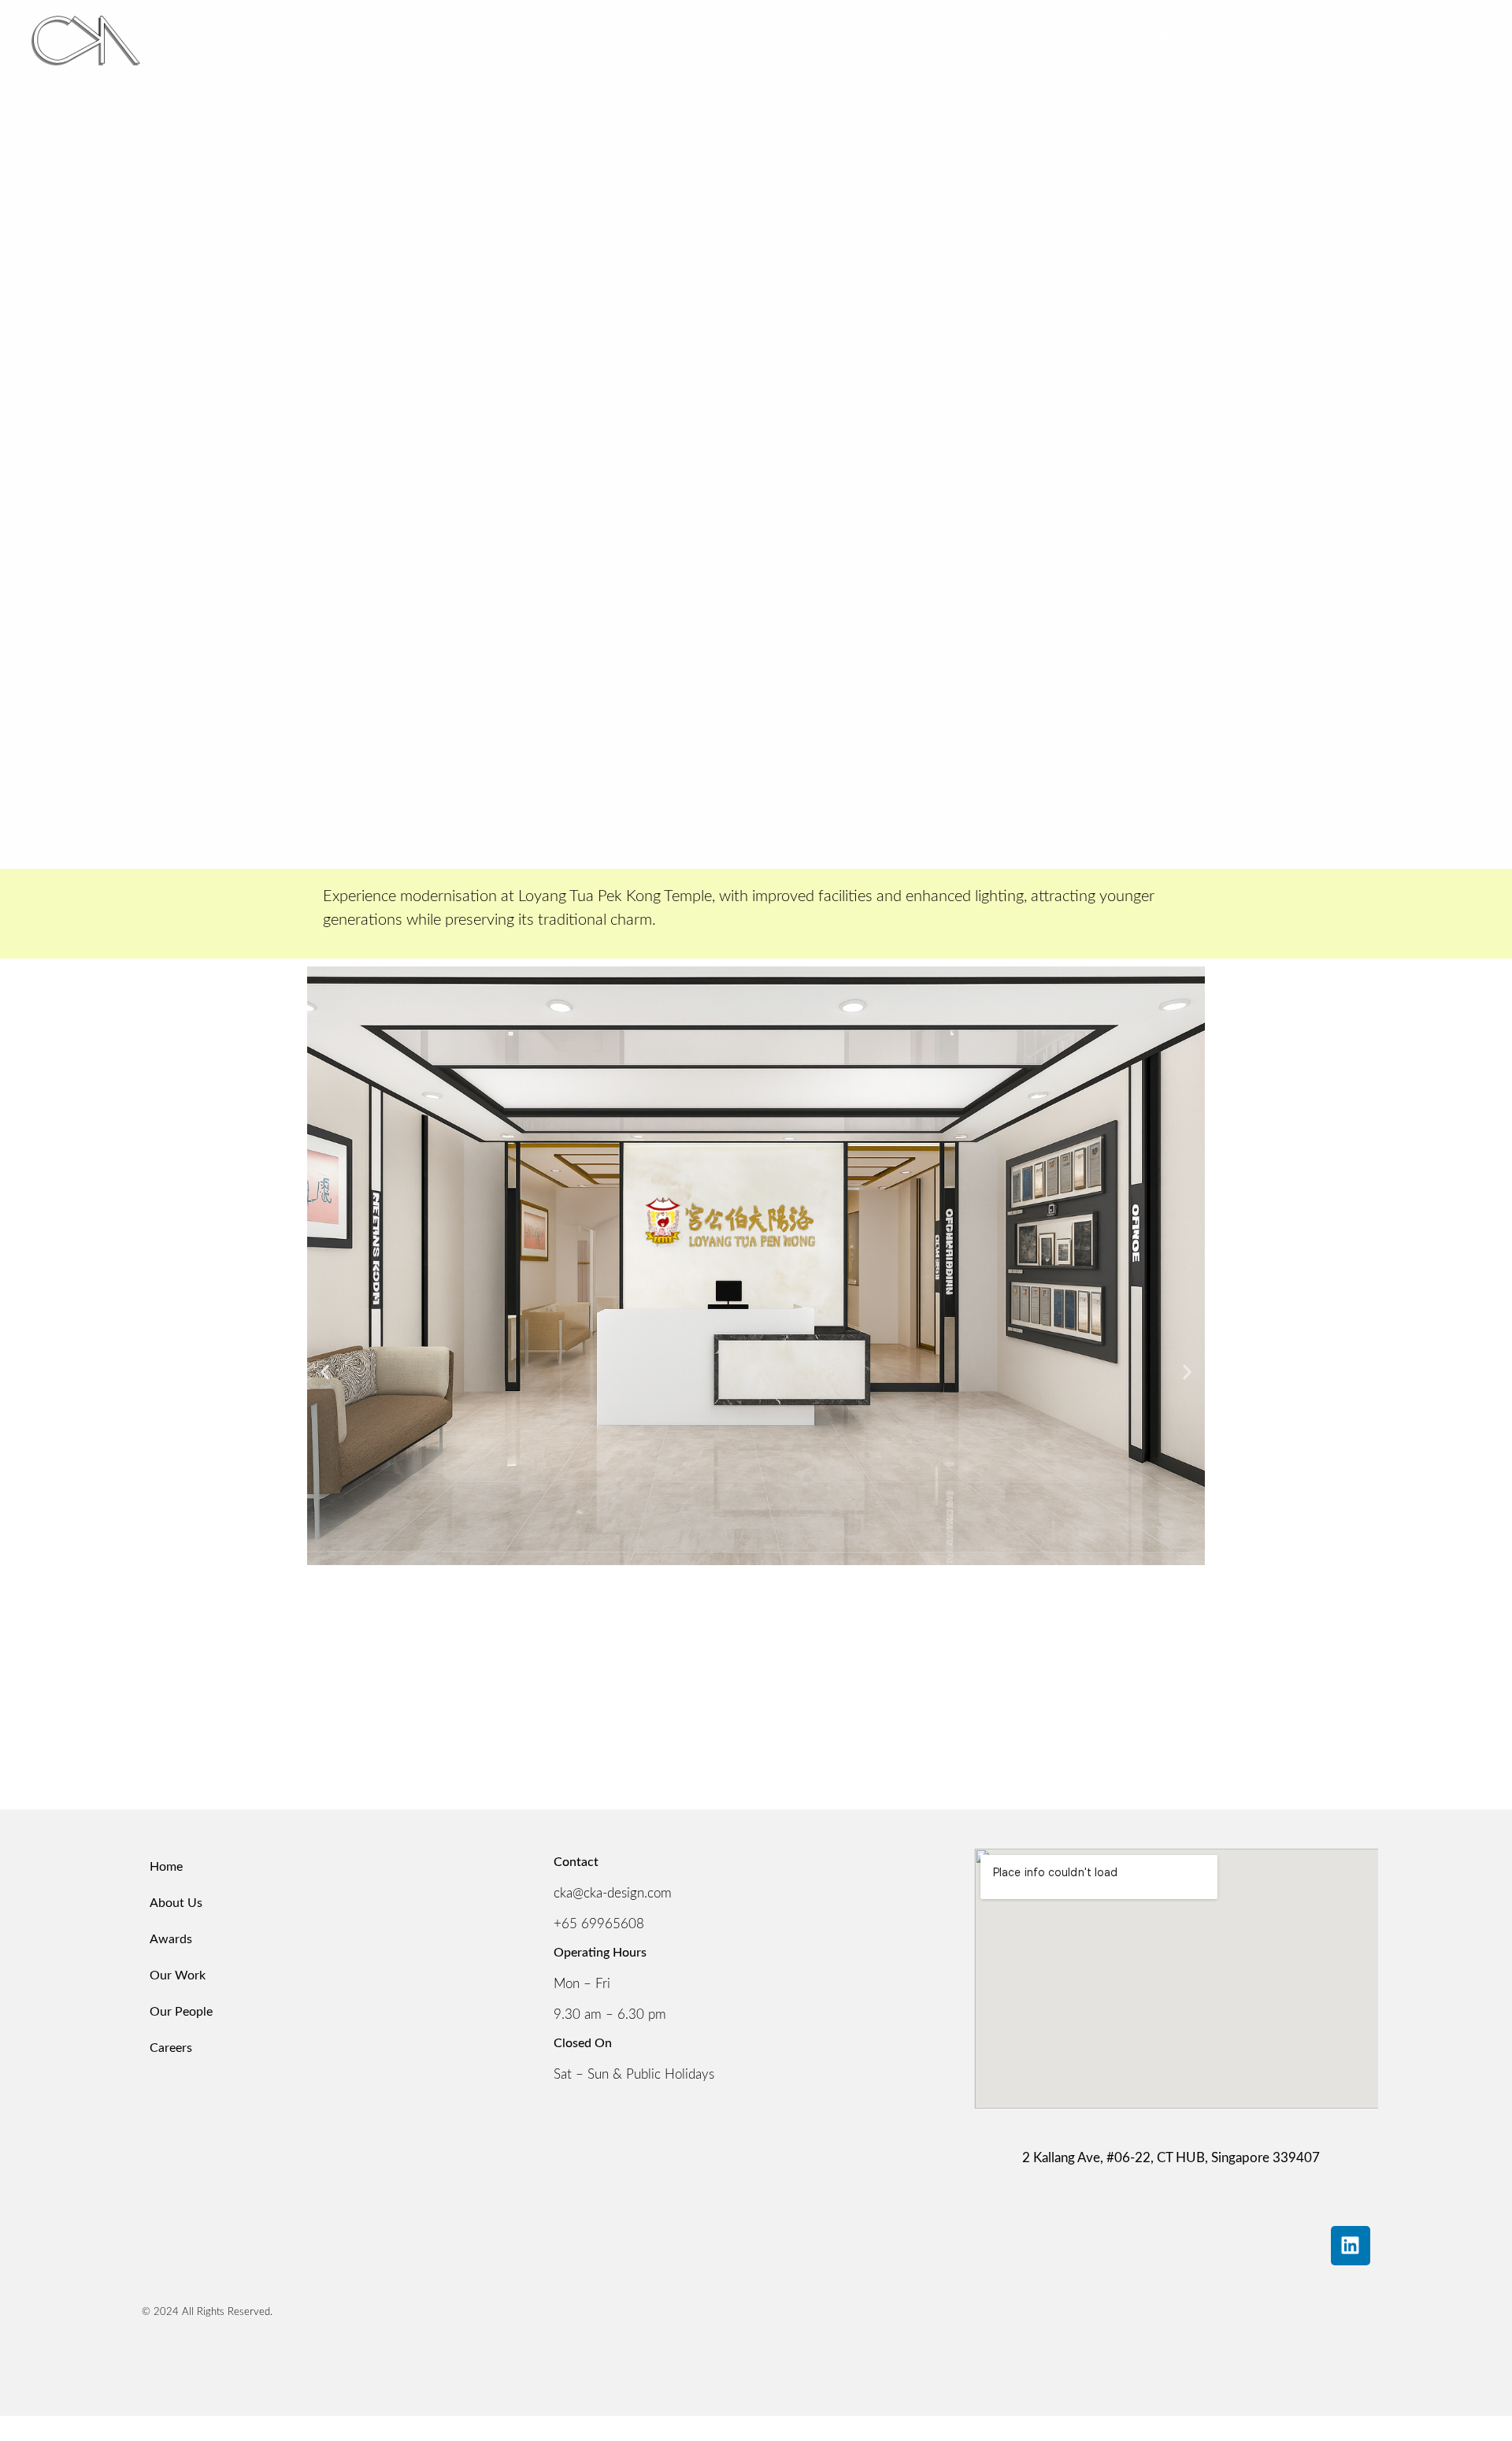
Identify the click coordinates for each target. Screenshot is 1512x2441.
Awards (1160, 34)
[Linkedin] (1351, 2246)
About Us (1070, 34)
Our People (1356, 34)
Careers (1454, 34)
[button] (325, 1373)
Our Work (1252, 34)
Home (985, 34)
